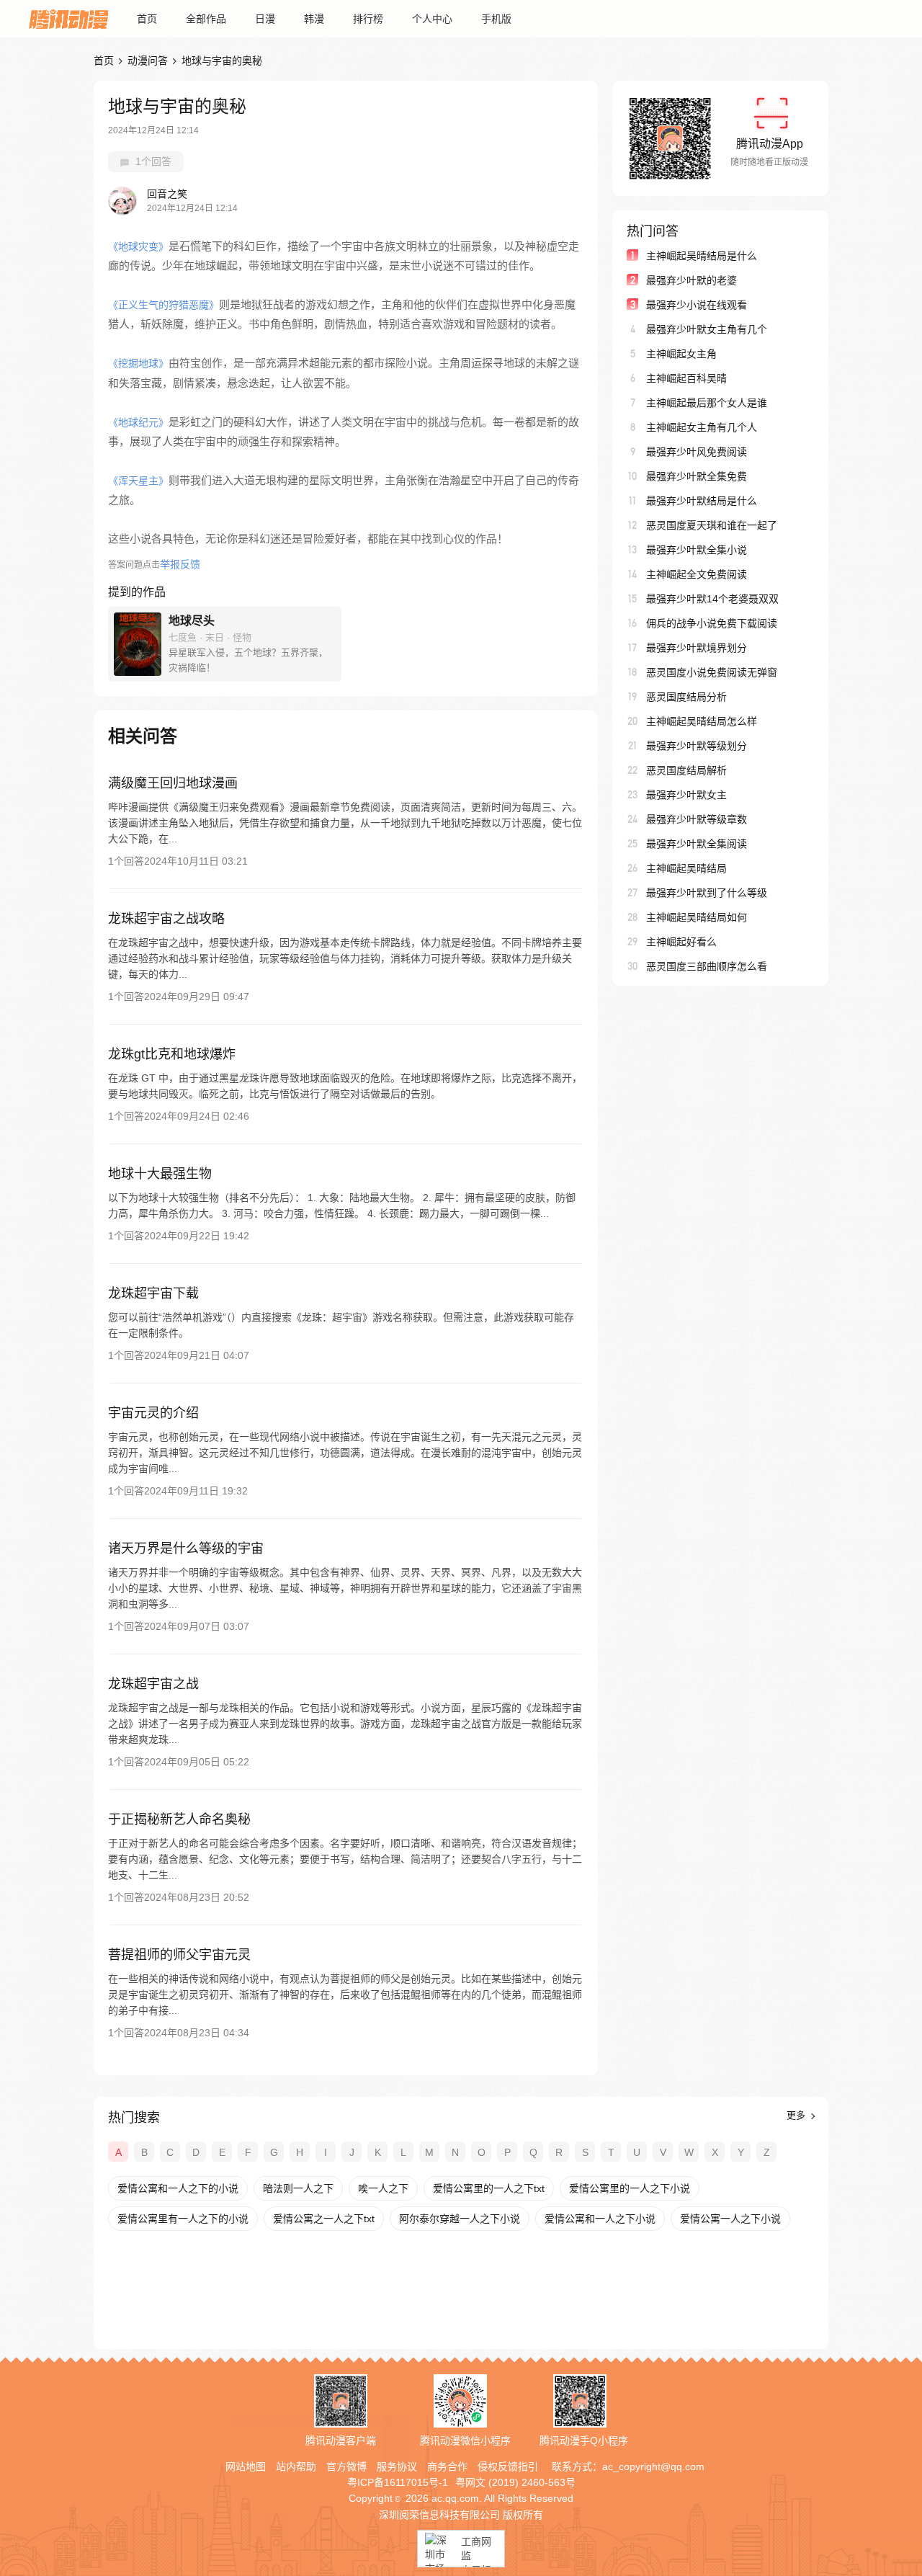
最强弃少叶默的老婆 (691, 280)
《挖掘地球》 (138, 363)
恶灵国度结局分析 (686, 697)
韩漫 (314, 19)
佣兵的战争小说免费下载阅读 (712, 623)
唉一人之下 (383, 2188)
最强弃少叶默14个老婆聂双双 (712, 599)
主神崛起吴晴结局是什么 (702, 256)
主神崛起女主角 (681, 354)
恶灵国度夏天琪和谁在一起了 (712, 525)
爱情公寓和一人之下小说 (600, 2219)
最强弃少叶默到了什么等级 (707, 893)
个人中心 (432, 19)
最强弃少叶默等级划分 (697, 746)
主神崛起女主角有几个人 (702, 427)
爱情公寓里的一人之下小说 (630, 2188)
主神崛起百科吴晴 (686, 378)
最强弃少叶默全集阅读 (697, 844)
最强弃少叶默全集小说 (697, 550)
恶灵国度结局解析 (686, 770)
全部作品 (206, 19)
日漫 (265, 19)
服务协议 (397, 2466)
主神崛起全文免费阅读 (697, 574)
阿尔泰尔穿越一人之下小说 (460, 2219)
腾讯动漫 (68, 19)
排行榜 (368, 19)
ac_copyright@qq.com (653, 2466)
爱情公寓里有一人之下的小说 (183, 2219)
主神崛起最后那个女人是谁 (707, 403)
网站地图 (246, 2466)
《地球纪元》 (138, 422)
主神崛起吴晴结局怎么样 (702, 721)
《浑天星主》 (138, 481)
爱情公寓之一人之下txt (324, 2219)
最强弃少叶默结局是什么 (702, 501)
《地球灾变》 (138, 246)
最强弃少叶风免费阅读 (697, 452)
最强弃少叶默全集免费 (697, 476)
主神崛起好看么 (681, 942)
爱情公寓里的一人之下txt (489, 2188)
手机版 (496, 19)
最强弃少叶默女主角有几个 (707, 329)
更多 (797, 2115)
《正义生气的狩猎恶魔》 (164, 305)
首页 (147, 19)
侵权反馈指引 (508, 2466)
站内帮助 (296, 2466)
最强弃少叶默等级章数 (697, 819)
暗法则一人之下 (298, 2188)
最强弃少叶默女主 (686, 795)
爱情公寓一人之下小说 (730, 2219)
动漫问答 (148, 61)
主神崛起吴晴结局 (686, 868)
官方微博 (346, 2466)
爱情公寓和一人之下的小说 (178, 2188)
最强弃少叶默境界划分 (697, 648)
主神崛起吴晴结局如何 (697, 917)
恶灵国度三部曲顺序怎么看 (707, 966)
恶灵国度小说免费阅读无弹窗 (712, 672)
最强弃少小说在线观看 (697, 305)
